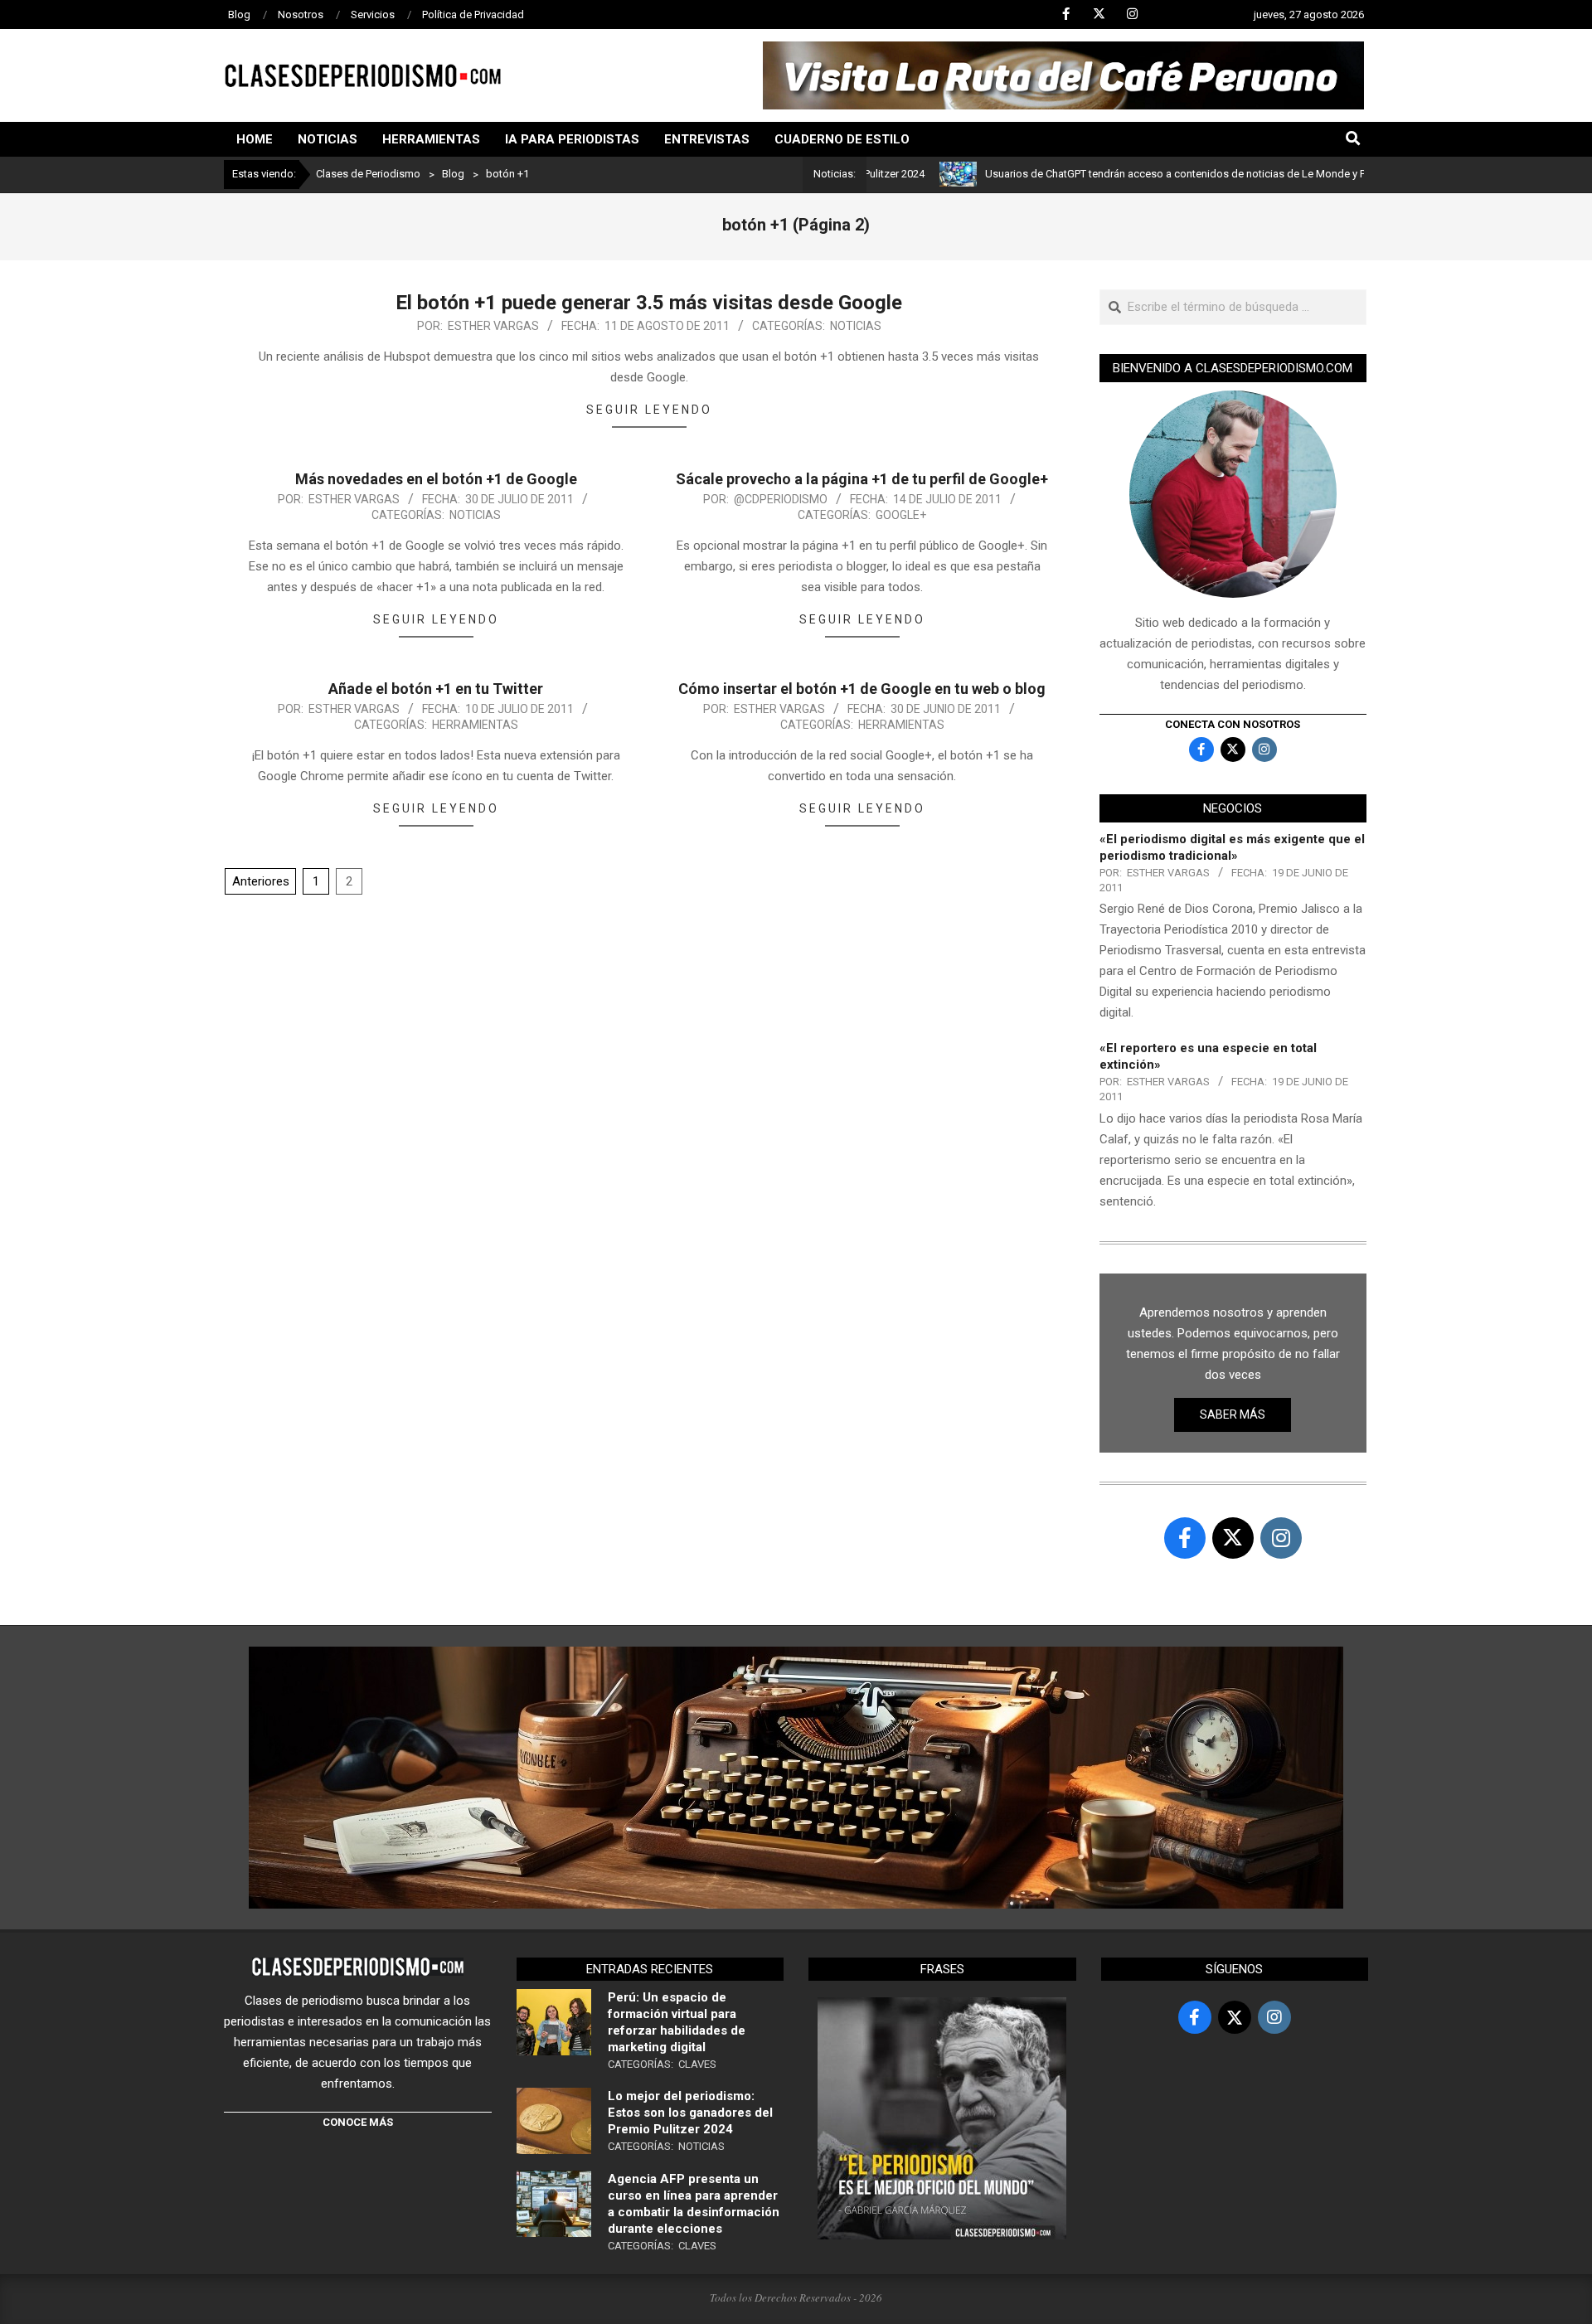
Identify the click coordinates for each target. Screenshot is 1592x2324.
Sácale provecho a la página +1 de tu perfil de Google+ (862, 479)
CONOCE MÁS (358, 2122)
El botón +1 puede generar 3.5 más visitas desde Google (649, 303)
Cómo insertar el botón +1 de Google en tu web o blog (862, 689)
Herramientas (475, 725)
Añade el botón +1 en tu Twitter (436, 689)
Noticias (856, 326)
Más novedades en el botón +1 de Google (436, 479)
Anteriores (261, 881)
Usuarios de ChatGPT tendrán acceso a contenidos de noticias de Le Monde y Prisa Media (1136, 174)
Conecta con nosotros (1233, 724)
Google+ (901, 515)
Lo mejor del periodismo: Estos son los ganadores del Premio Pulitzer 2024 (690, 2113)
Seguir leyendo (649, 410)
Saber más (1233, 1414)
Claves (697, 2064)
